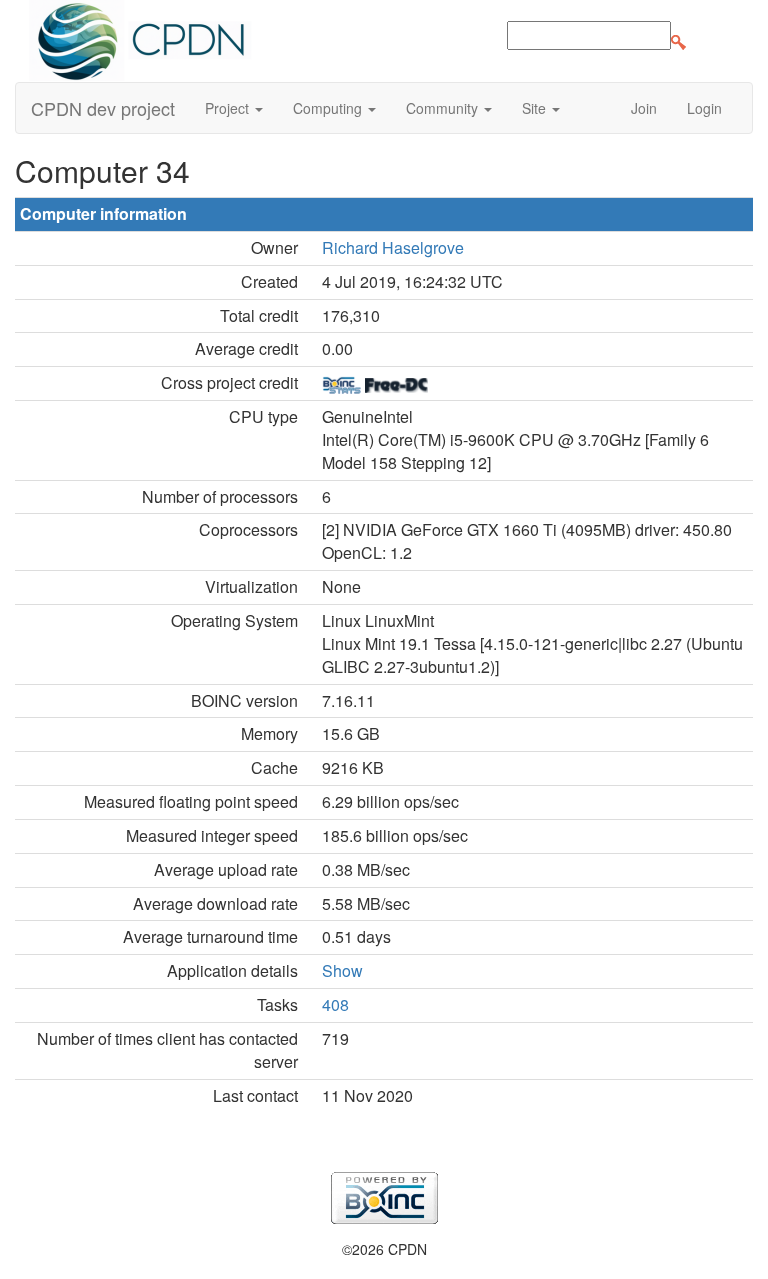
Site (536, 108)
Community (444, 108)
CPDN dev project (103, 108)
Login (704, 108)
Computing (329, 108)
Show (342, 970)
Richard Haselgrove (393, 247)
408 (335, 1004)
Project (229, 108)
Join (644, 108)
